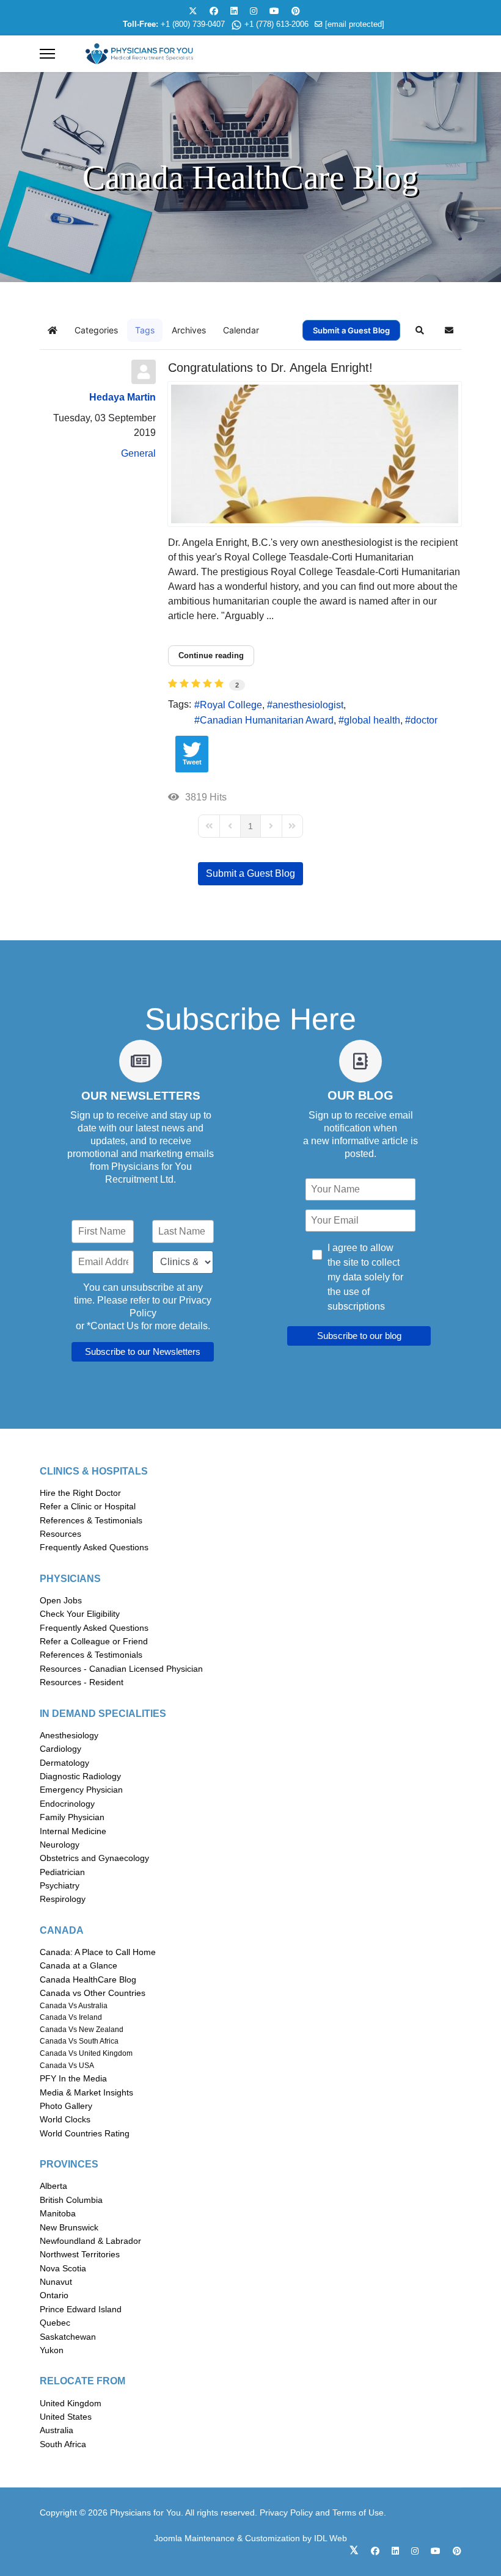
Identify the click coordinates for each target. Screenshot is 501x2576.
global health (372, 720)
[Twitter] (193, 11)
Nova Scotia (63, 2268)
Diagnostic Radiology (80, 1776)
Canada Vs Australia (74, 2006)
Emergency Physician (81, 1790)
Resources (60, 1534)
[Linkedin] (234, 11)
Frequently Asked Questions (94, 1547)
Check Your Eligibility (80, 1614)
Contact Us (115, 1326)
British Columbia (71, 2200)
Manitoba (58, 2213)
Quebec (55, 2323)
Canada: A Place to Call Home (98, 1952)
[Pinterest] (296, 11)
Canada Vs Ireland (71, 2017)
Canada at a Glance (79, 1965)
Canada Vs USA (67, 2066)
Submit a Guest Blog (351, 330)
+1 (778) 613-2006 (276, 24)
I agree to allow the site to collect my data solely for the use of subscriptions (365, 1277)
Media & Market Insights (86, 2092)
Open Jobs (61, 1600)
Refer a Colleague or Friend (94, 1641)
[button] (420, 330)
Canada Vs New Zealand (82, 2030)
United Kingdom (71, 2403)
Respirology (63, 1899)
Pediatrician (62, 1872)
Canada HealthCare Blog (88, 1979)
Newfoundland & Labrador (90, 2241)
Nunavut (56, 2282)
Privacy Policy (286, 2513)
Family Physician (72, 1817)
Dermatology (64, 1763)
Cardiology (60, 1749)
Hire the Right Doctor (80, 1493)
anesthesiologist (308, 705)
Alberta (53, 2186)
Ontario (54, 2295)
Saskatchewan (68, 2337)
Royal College (231, 705)
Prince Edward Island (81, 2309)
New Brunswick (69, 2227)
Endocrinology (67, 1804)
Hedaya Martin (123, 397)
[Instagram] (254, 11)
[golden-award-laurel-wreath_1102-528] (315, 454)
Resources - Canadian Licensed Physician (121, 1669)
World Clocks (65, 2119)
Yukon (52, 2350)
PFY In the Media (73, 2078)
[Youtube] (274, 11)
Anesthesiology (69, 1735)
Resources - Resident (82, 1682)
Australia (57, 2430)
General (138, 453)
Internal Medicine (73, 1831)
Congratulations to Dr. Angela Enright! (270, 368)
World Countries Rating (85, 2133)
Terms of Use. (359, 2513)
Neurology (60, 1845)
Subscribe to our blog (359, 1336)
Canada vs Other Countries (93, 1993)
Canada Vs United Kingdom (86, 2053)
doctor (424, 720)
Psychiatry (60, 1885)
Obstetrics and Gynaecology (94, 1858)
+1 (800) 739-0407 (193, 24)
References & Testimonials (91, 1520)
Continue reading (211, 655)
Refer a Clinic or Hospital (88, 1506)
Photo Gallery (66, 2106)
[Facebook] (214, 11)
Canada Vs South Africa (79, 2041)
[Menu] (47, 54)
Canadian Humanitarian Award (267, 720)
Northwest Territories (80, 2254)
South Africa (63, 2444)
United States (66, 2417)
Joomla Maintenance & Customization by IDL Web (250, 2538)
